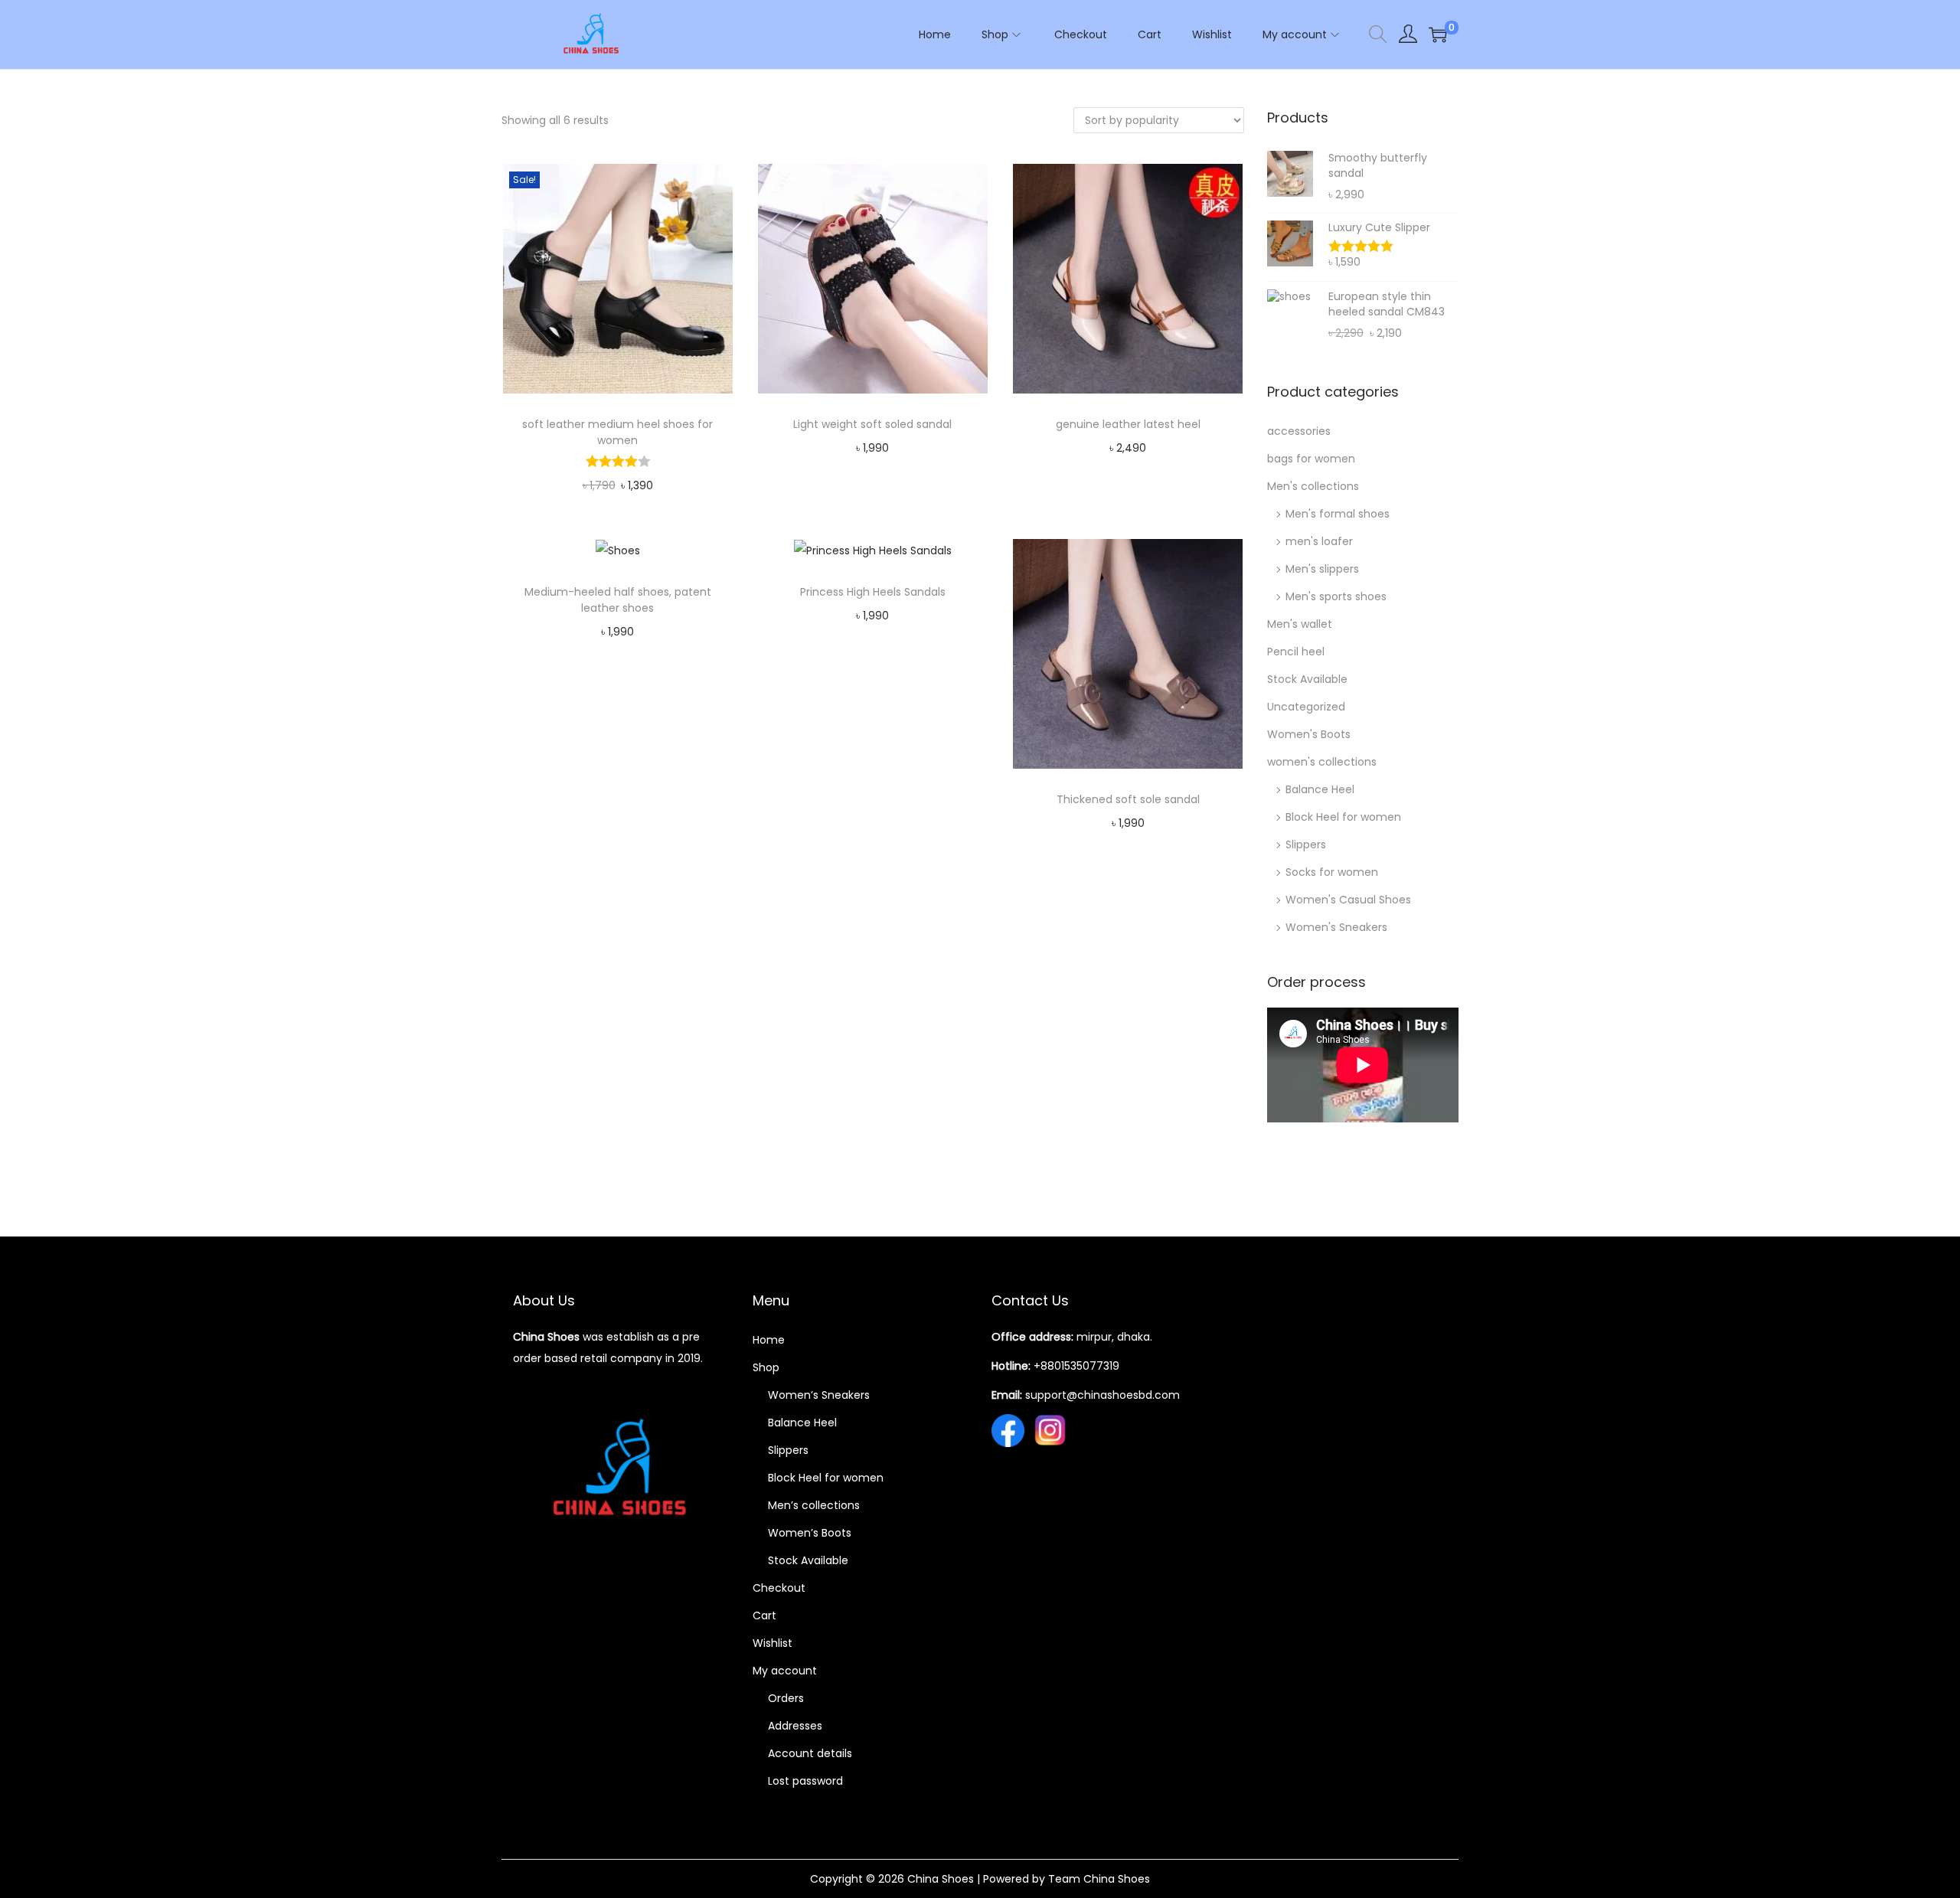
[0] (1438, 34)
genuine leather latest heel (1128, 424)
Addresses (795, 1726)
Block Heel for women (1343, 817)
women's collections (1322, 762)
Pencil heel (1296, 652)
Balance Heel (1320, 789)
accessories (1299, 431)
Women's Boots (1309, 734)
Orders (786, 1698)
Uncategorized (1306, 707)
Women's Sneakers (1336, 927)
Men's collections (1313, 486)
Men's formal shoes (1338, 514)
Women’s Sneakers (819, 1395)
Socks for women (1332, 872)
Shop (766, 1367)
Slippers (1306, 844)
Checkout (779, 1588)
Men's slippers (1322, 569)
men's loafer (1319, 541)
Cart (764, 1615)
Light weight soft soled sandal (872, 424)
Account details (810, 1753)
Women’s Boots (810, 1533)
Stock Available (1307, 679)
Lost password (805, 1781)
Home (769, 1340)
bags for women (1311, 459)
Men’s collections (814, 1505)
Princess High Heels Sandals (873, 592)
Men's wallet (1300, 624)
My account (785, 1671)
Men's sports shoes (1336, 596)
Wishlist (773, 1643)
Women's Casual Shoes (1348, 900)
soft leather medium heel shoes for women (617, 432)
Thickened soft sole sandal (1128, 799)
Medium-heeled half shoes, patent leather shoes (618, 600)
